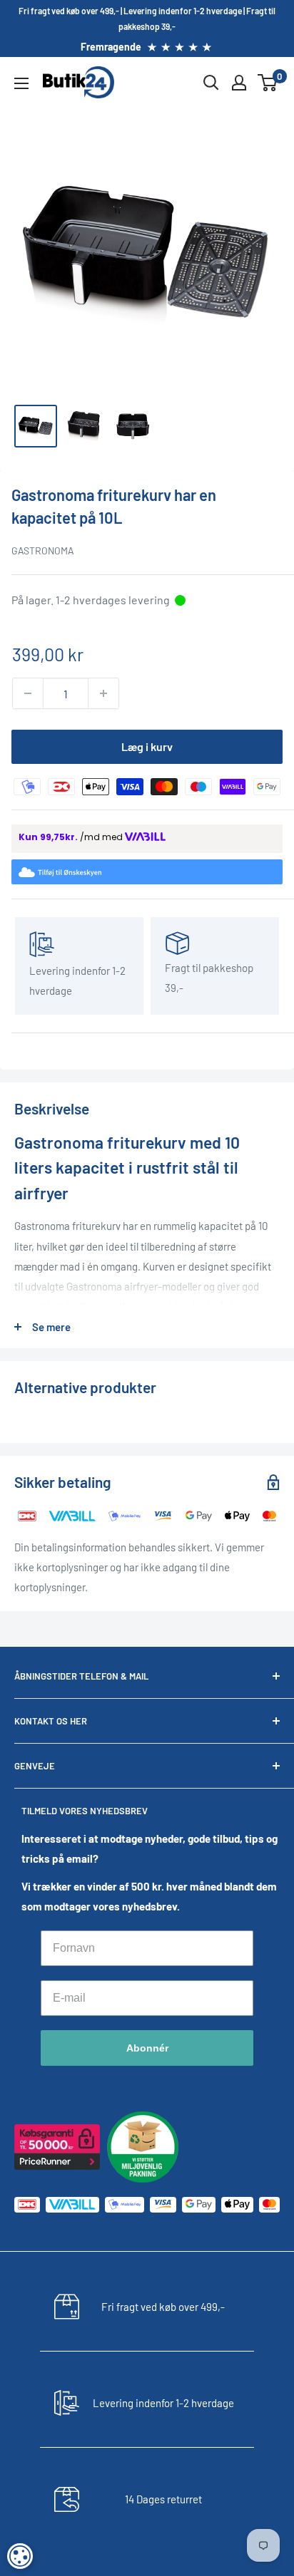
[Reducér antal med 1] (28, 693)
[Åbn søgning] (211, 83)
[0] (268, 83)
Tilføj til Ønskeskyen (156, 873)
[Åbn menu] (21, 83)
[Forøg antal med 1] (103, 693)
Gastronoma (43, 550)
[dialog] (20, 2556)
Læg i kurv (147, 746)
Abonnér (147, 2048)
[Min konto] (239, 83)
